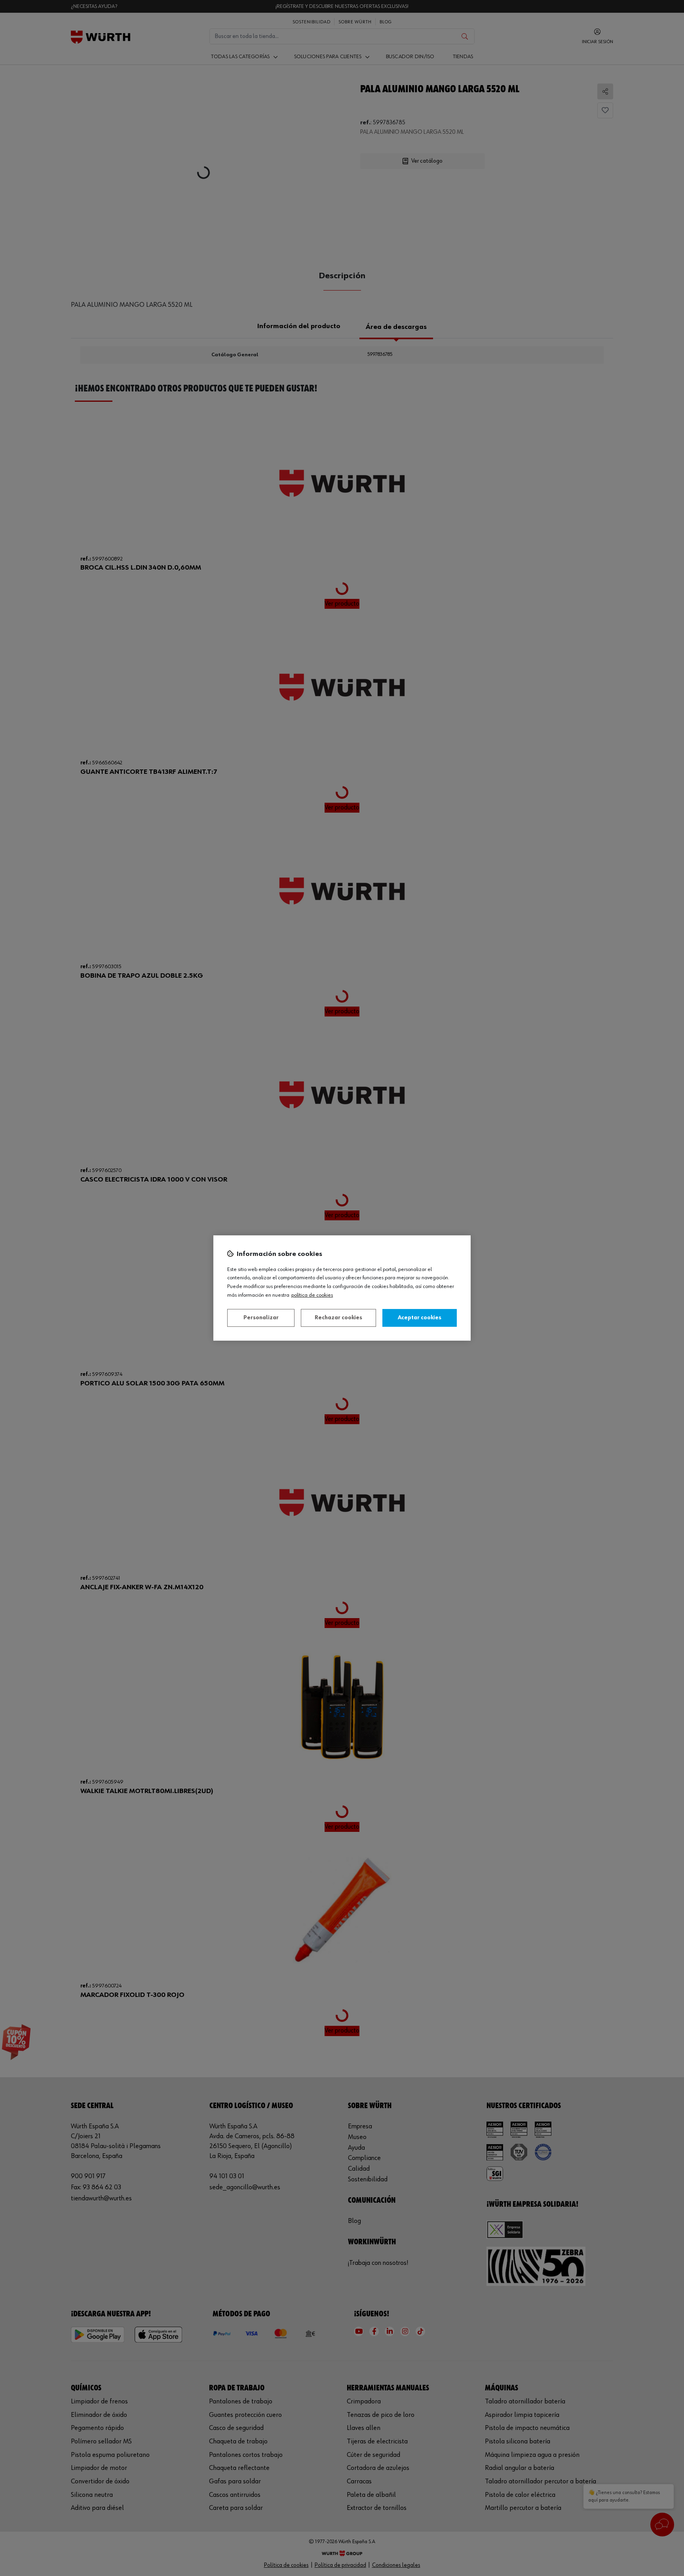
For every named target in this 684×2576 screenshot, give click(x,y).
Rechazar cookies (338, 1318)
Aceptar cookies (420, 1318)
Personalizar (261, 1318)
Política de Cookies (312, 1295)
